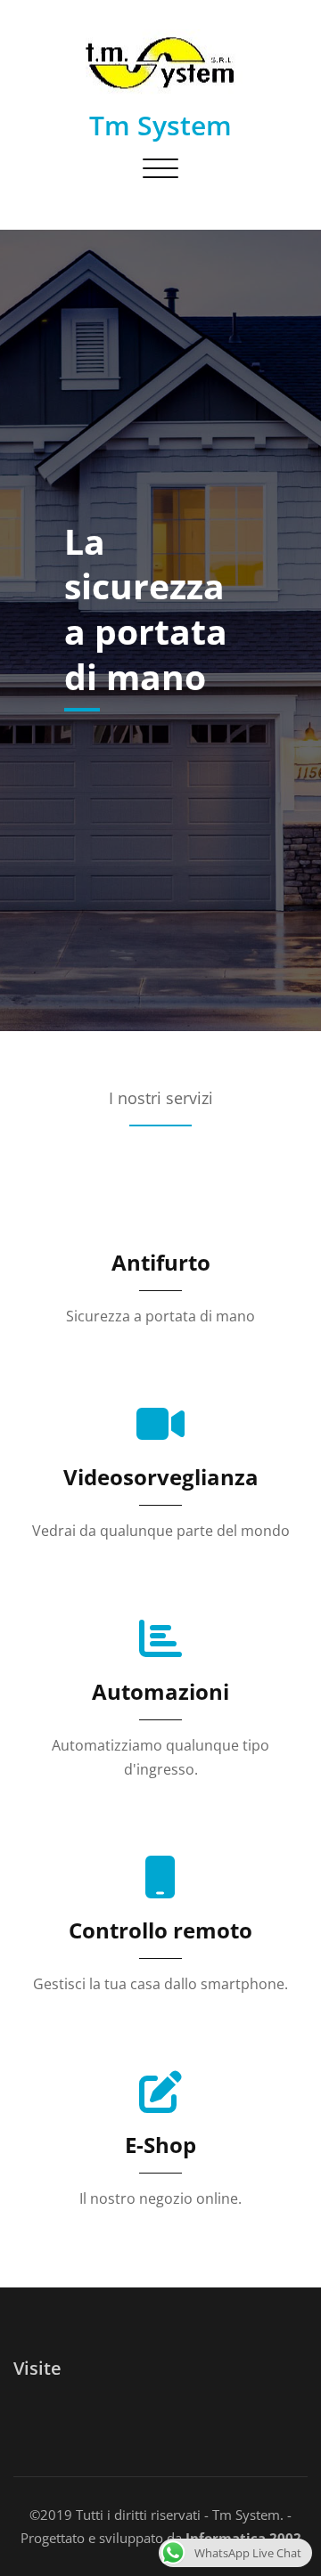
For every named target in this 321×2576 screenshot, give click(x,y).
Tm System (160, 125)
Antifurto (161, 1262)
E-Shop (160, 2145)
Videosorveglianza (161, 1477)
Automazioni (160, 1691)
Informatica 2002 (242, 2538)
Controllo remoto (160, 1930)
